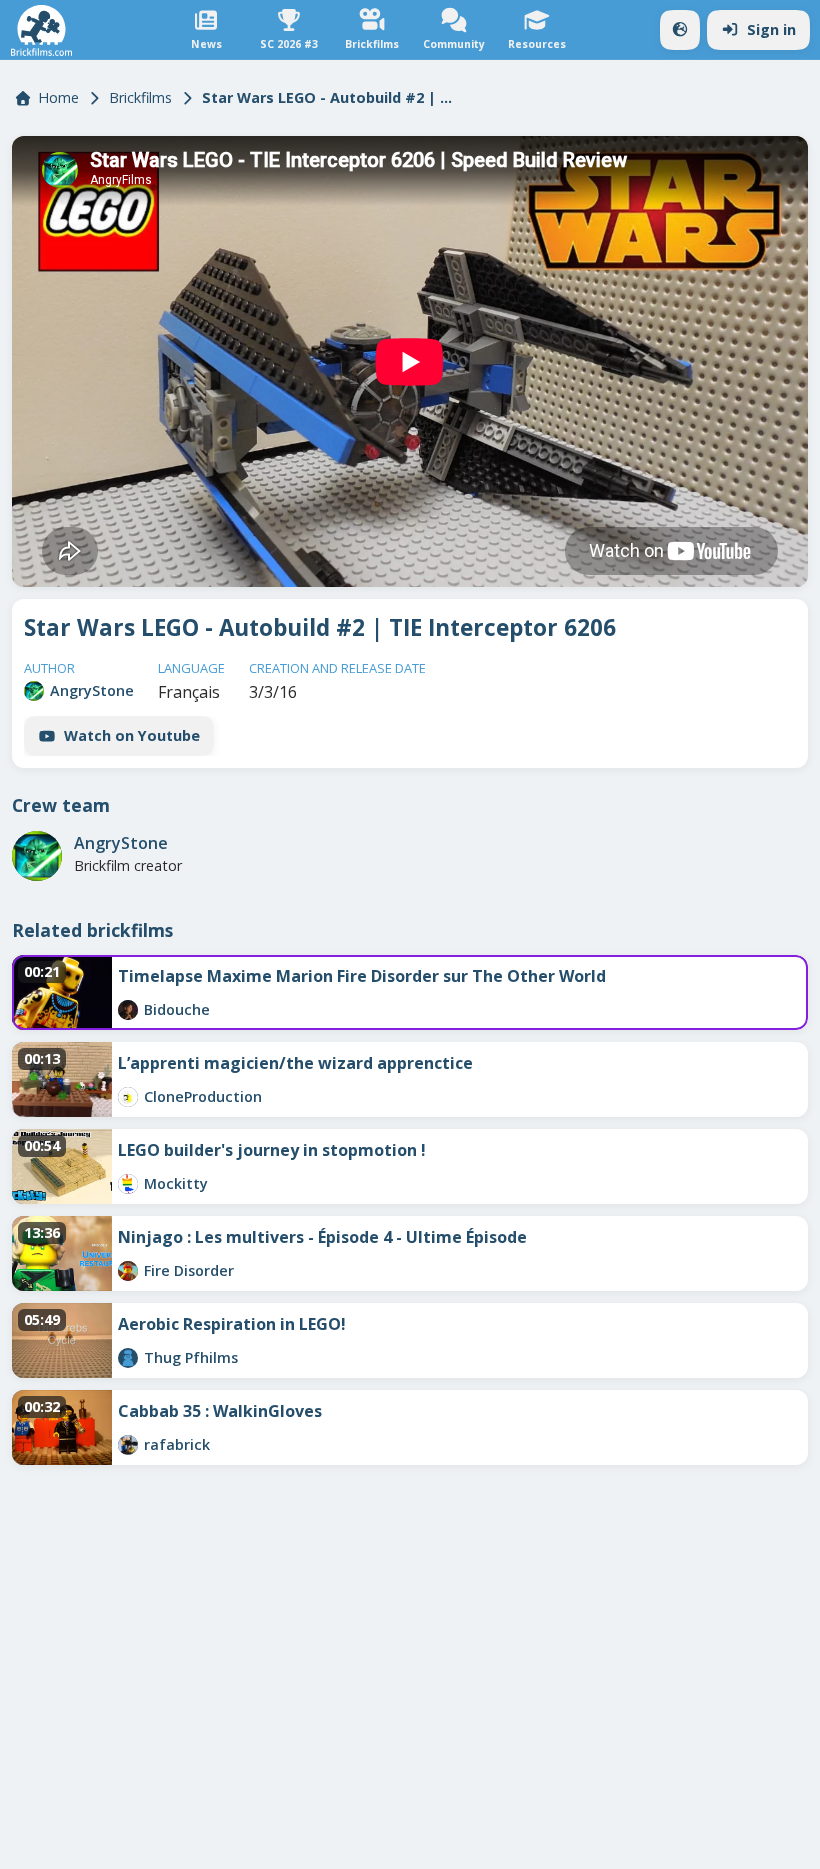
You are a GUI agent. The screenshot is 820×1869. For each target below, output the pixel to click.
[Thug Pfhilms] (128, 1358)
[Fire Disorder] (128, 1271)
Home (58, 97)
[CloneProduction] (128, 1097)
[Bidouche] (128, 1010)
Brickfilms (140, 97)
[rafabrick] (128, 1445)
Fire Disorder (189, 1270)
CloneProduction (203, 1096)
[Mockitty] (128, 1184)
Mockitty (176, 1183)
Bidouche (177, 1009)
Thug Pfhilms (191, 1357)
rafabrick (177, 1444)
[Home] (41, 30)
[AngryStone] (34, 691)
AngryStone (92, 690)
